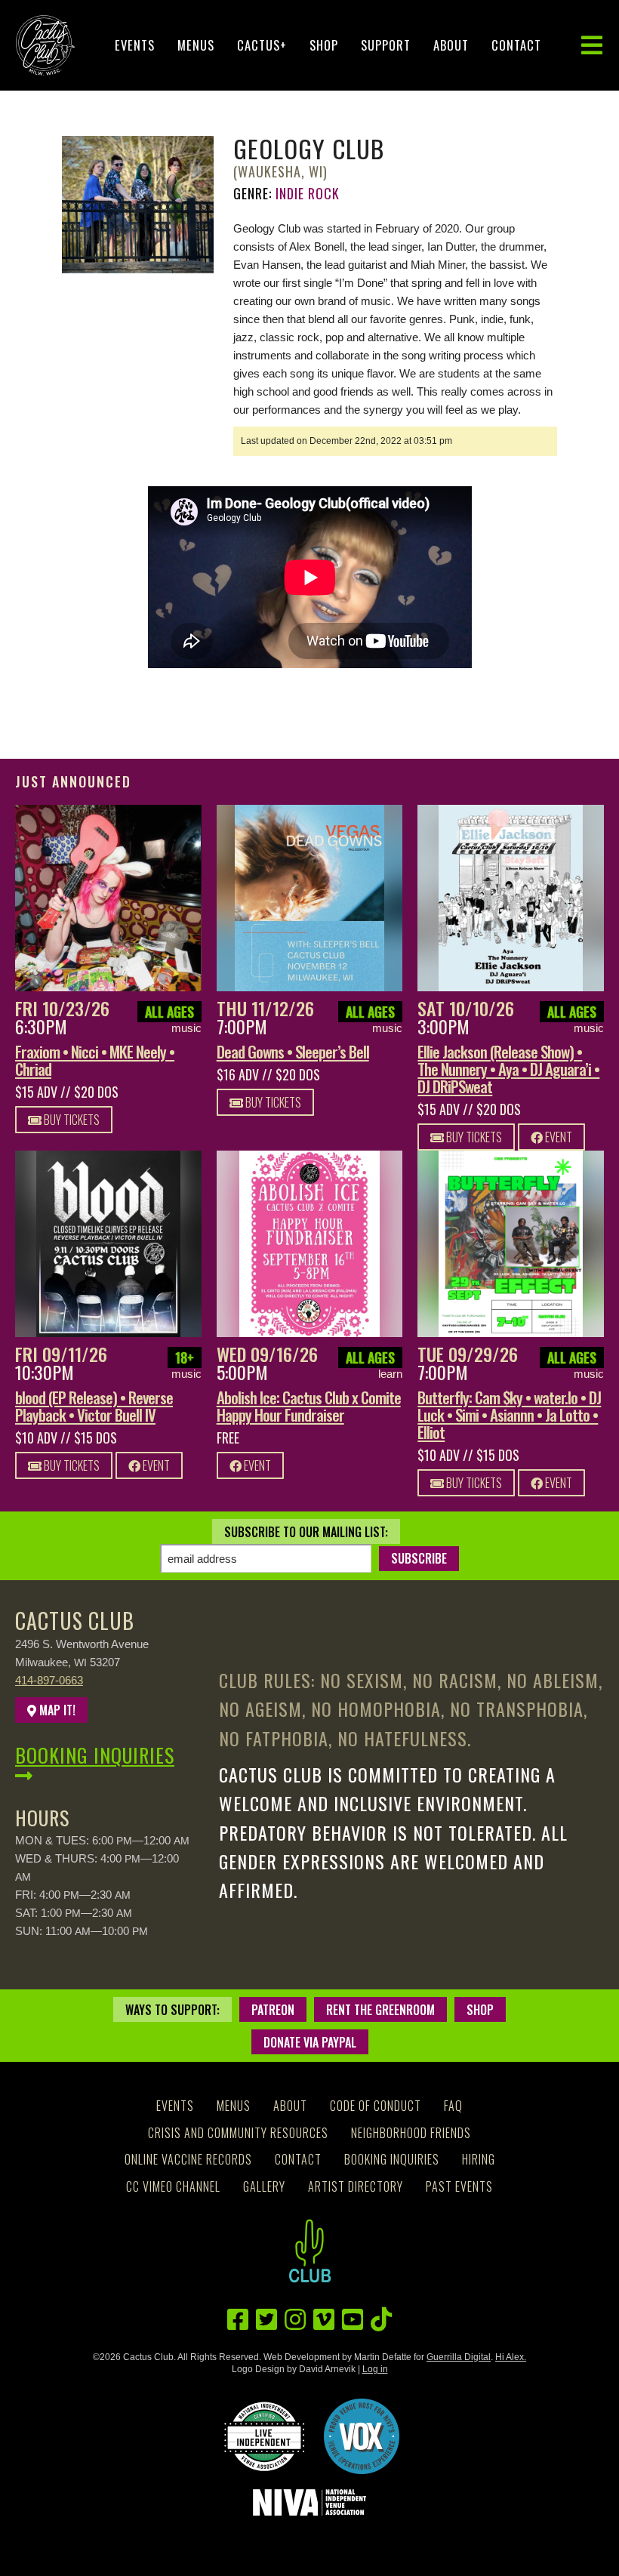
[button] (592, 46)
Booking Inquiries (95, 1755)
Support (386, 45)
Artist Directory (356, 2186)
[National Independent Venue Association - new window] (309, 2502)
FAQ (453, 2106)
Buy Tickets (71, 1120)
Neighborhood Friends (411, 2133)
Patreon (273, 2010)
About (451, 45)
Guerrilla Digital (459, 2357)
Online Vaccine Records (188, 2159)
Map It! (56, 1710)
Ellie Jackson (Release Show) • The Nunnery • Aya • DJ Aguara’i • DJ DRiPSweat (508, 1069)
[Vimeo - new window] (324, 2320)
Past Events (459, 2186)
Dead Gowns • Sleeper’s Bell (293, 1051)
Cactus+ (262, 45)
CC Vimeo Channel (173, 2186)
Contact (516, 45)
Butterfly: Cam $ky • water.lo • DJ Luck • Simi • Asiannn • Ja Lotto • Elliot (509, 1414)
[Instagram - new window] (295, 2320)
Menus (196, 45)
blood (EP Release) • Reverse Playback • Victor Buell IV (94, 1406)
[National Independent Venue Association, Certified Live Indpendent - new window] (264, 2436)
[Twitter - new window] (266, 2320)
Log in (375, 2369)
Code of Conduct (376, 2106)
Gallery (264, 2186)
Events (135, 45)
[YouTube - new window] (353, 2320)
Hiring (479, 2159)
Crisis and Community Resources (238, 2133)
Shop (324, 45)
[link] (108, 898)
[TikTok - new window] (381, 2320)
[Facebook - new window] (238, 2320)
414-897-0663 (49, 1680)
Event (557, 1137)
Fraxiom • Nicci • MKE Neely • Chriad (95, 1060)
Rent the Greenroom (380, 2010)
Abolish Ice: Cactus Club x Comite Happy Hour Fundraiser (309, 1406)
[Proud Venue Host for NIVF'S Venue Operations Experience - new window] (362, 2436)
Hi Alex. (511, 2357)
